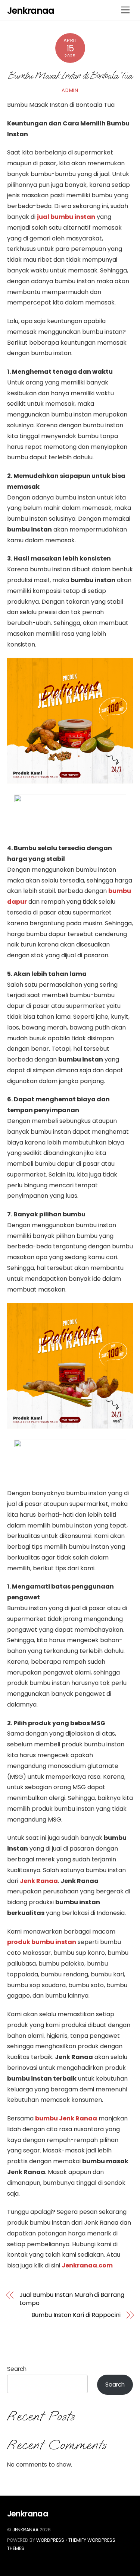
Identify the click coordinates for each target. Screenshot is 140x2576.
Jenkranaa (25, 2530)
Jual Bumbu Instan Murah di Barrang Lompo (72, 2299)
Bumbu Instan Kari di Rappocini (76, 2315)
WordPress (50, 2540)
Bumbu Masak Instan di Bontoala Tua (70, 75)
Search (17, 2369)
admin (70, 90)
